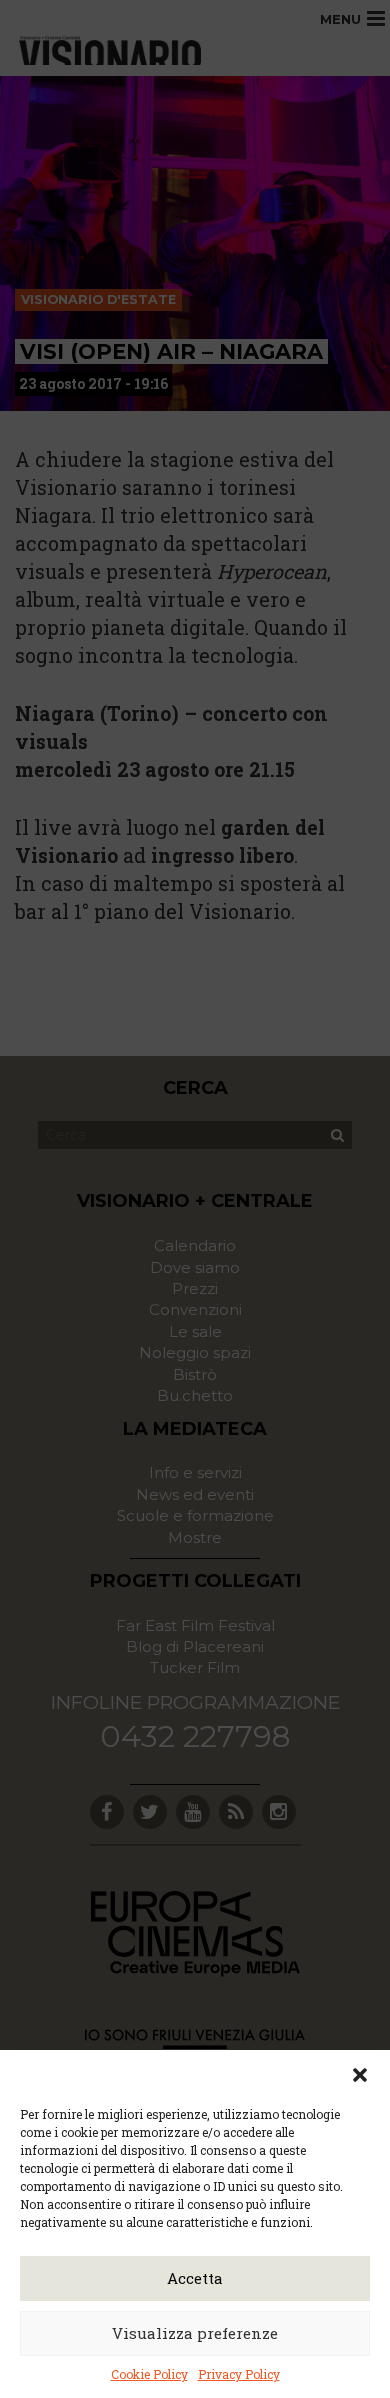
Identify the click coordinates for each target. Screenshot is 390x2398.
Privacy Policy (239, 2374)
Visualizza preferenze (195, 2333)
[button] (360, 2075)
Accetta (195, 2278)
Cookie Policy (149, 2374)
